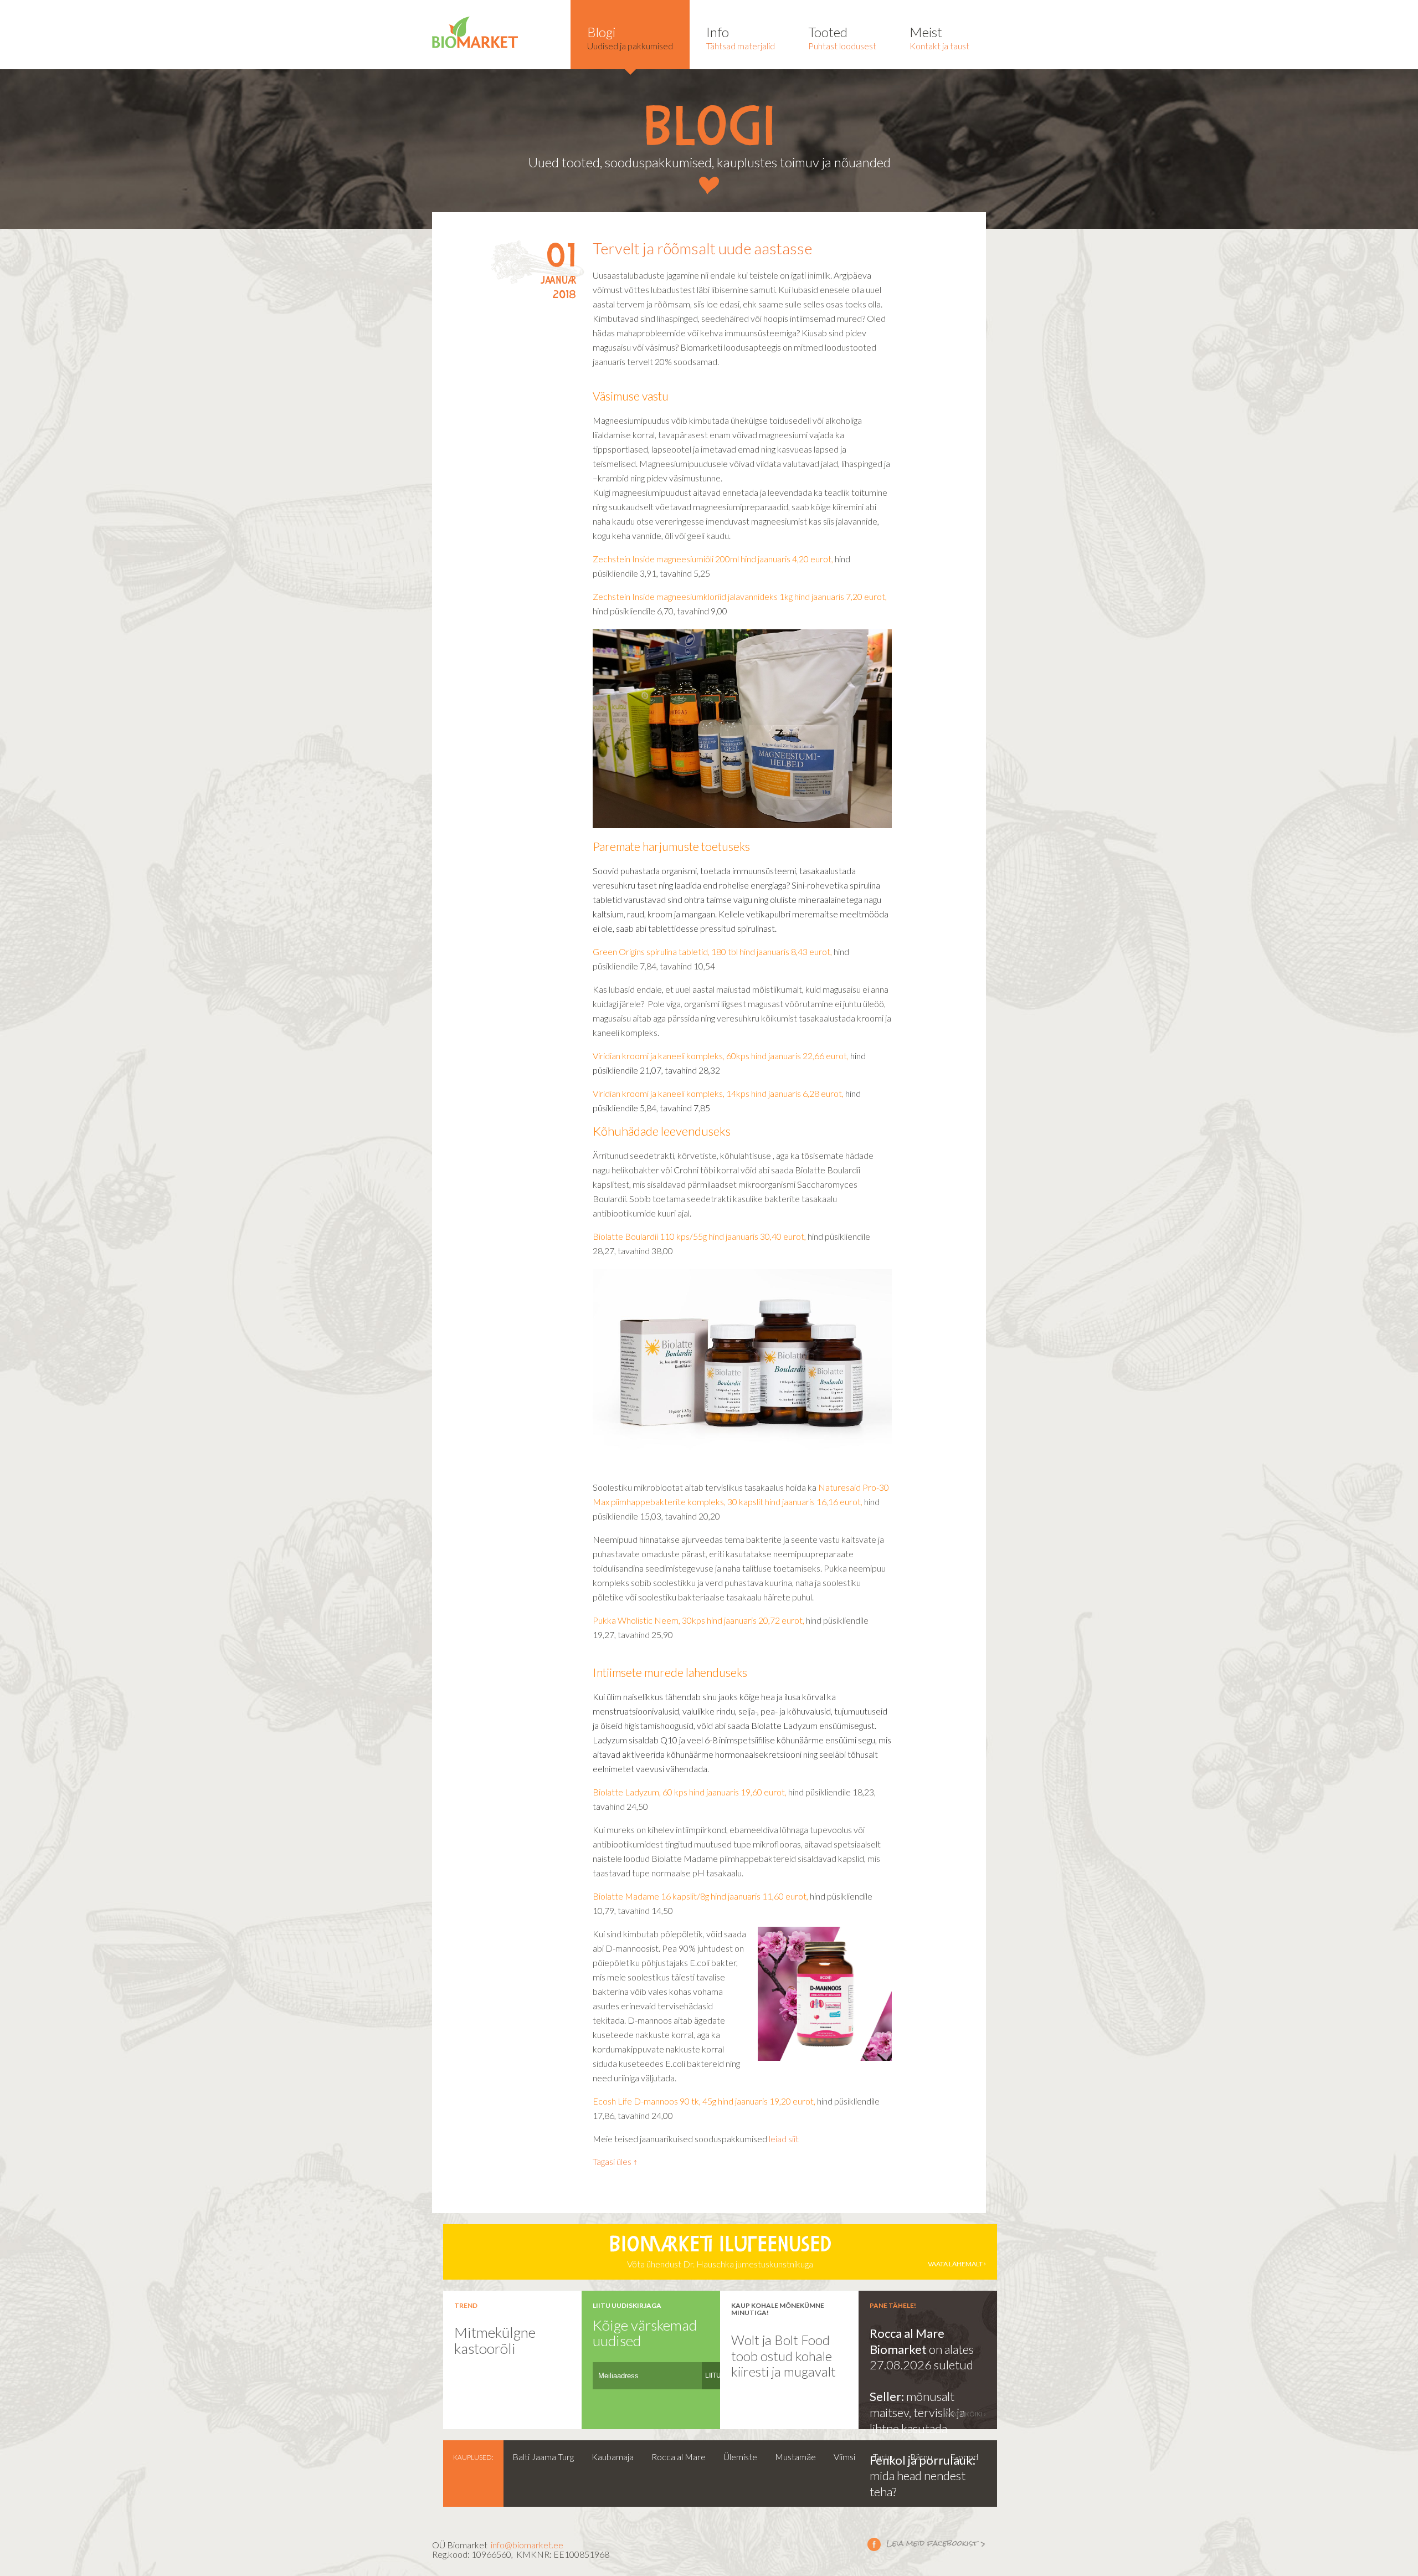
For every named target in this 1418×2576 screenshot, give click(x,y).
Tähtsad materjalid (741, 37)
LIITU (713, 2375)
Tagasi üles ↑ (615, 2161)
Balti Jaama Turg (543, 2457)
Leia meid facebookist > (927, 2544)
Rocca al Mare (679, 2457)
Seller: (888, 2396)
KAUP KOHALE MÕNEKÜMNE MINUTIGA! (778, 2309)
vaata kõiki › (965, 2414)
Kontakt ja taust (939, 37)
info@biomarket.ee (527, 2545)
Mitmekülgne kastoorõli (495, 2340)
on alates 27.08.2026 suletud (922, 2357)
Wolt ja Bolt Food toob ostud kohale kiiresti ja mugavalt (784, 2356)
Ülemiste (740, 2457)
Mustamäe (795, 2457)
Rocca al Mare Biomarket (907, 2341)
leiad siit (783, 2139)
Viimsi (844, 2457)
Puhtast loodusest (842, 37)
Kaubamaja (613, 2457)
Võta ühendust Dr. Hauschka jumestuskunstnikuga (796, 2252)
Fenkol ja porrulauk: (923, 2460)
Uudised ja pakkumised (630, 37)
